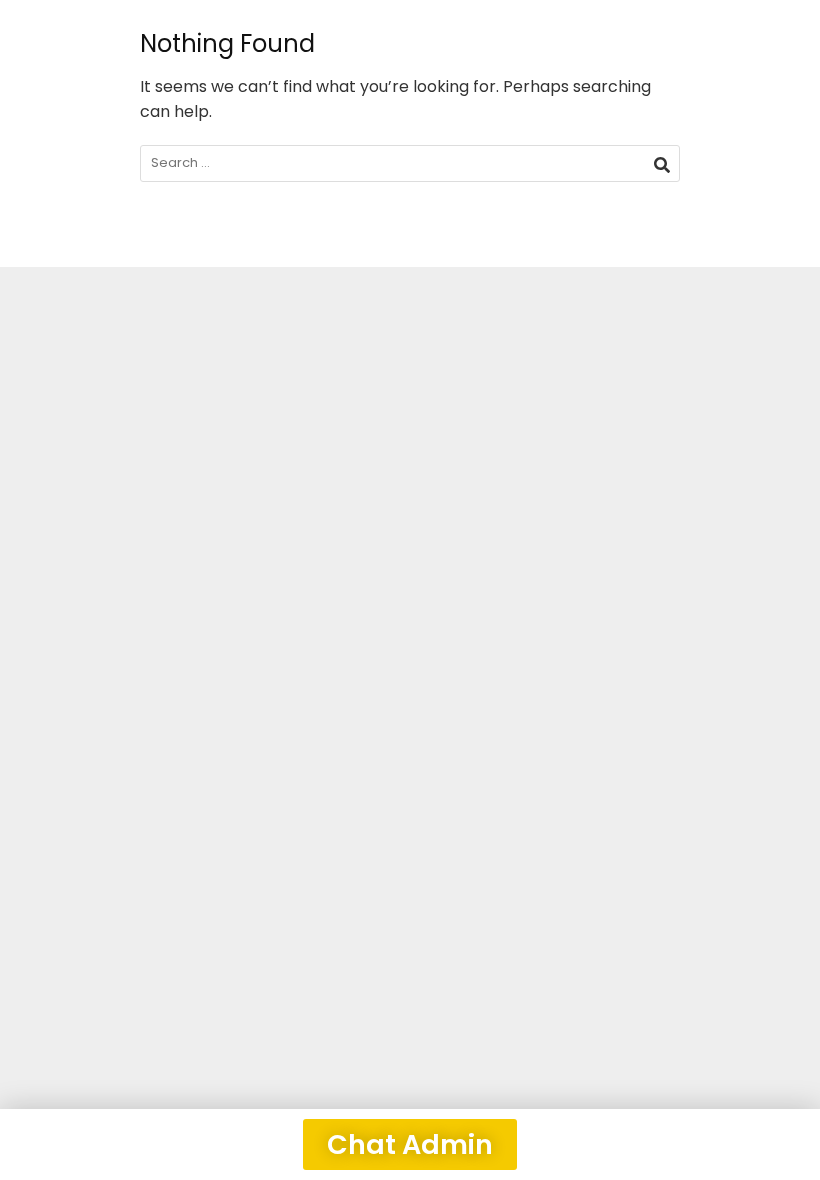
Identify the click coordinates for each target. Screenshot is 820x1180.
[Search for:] (410, 163)
